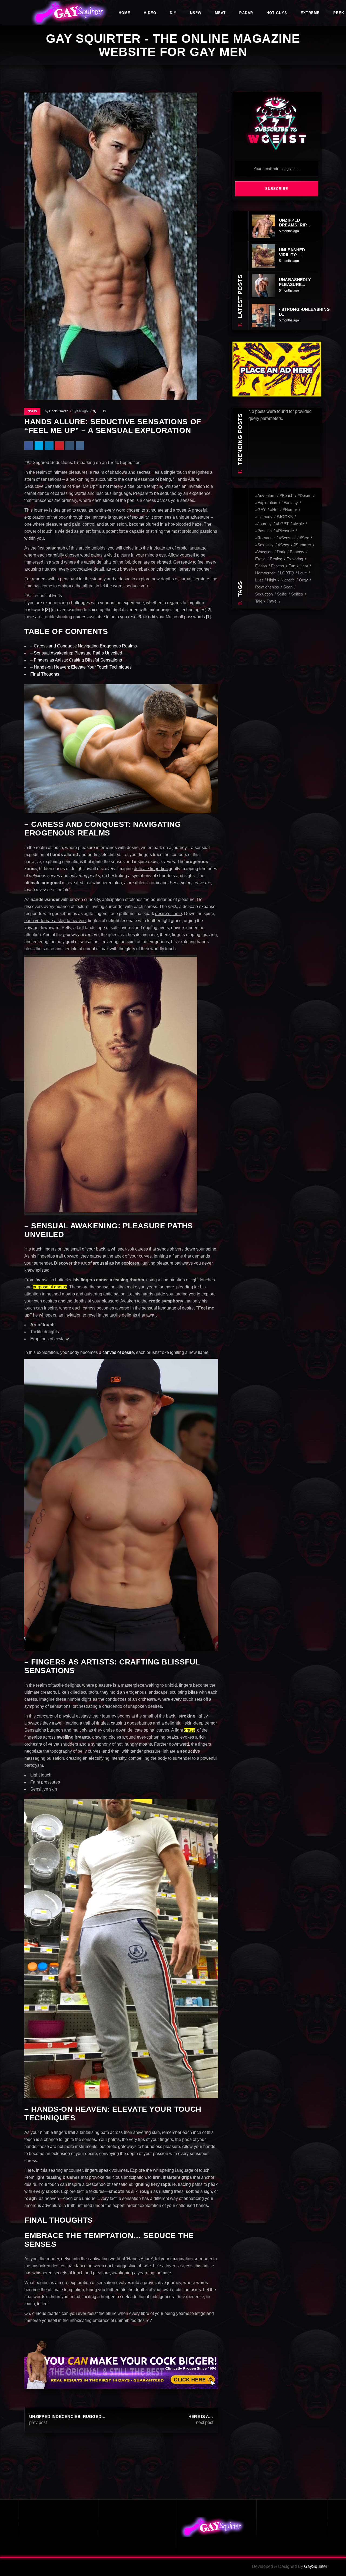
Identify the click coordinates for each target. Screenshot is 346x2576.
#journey (263, 524)
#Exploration (266, 503)
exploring (295, 559)
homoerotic (265, 573)
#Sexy (284, 545)
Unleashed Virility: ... (292, 252)
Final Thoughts (45, 674)
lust (259, 580)
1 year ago (80, 411)
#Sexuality (264, 545)
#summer (302, 545)
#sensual (287, 538)
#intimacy (264, 517)
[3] (47, 610)
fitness (278, 566)
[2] (209, 610)
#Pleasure (285, 531)
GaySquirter (316, 2566)
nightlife (288, 580)
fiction (261, 566)
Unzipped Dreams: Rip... (294, 223)
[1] (208, 617)
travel (272, 601)
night (272, 580)
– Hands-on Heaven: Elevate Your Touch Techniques (81, 667)
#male (298, 524)
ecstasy (297, 552)
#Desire (305, 496)
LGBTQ (287, 573)
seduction (264, 594)
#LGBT (282, 524)
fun (292, 566)
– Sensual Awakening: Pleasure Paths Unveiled (76, 653)
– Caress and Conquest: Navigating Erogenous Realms (84, 646)
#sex (304, 538)
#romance (265, 538)
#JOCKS (285, 517)
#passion (263, 531)
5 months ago (289, 231)
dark (281, 552)
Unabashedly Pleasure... (295, 282)
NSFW (32, 411)
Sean (288, 587)
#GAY (260, 510)
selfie (282, 594)
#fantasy (290, 503)
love (302, 573)
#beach (287, 496)
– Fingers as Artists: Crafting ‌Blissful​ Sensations (76, 660)
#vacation (264, 552)
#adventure (265, 496)
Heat (304, 566)
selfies (297, 594)
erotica (276, 559)
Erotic (260, 559)
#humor (290, 510)
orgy (303, 580)
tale (259, 601)
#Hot (274, 510)
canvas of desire (118, 1352)
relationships (267, 587)
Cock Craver (58, 411)
